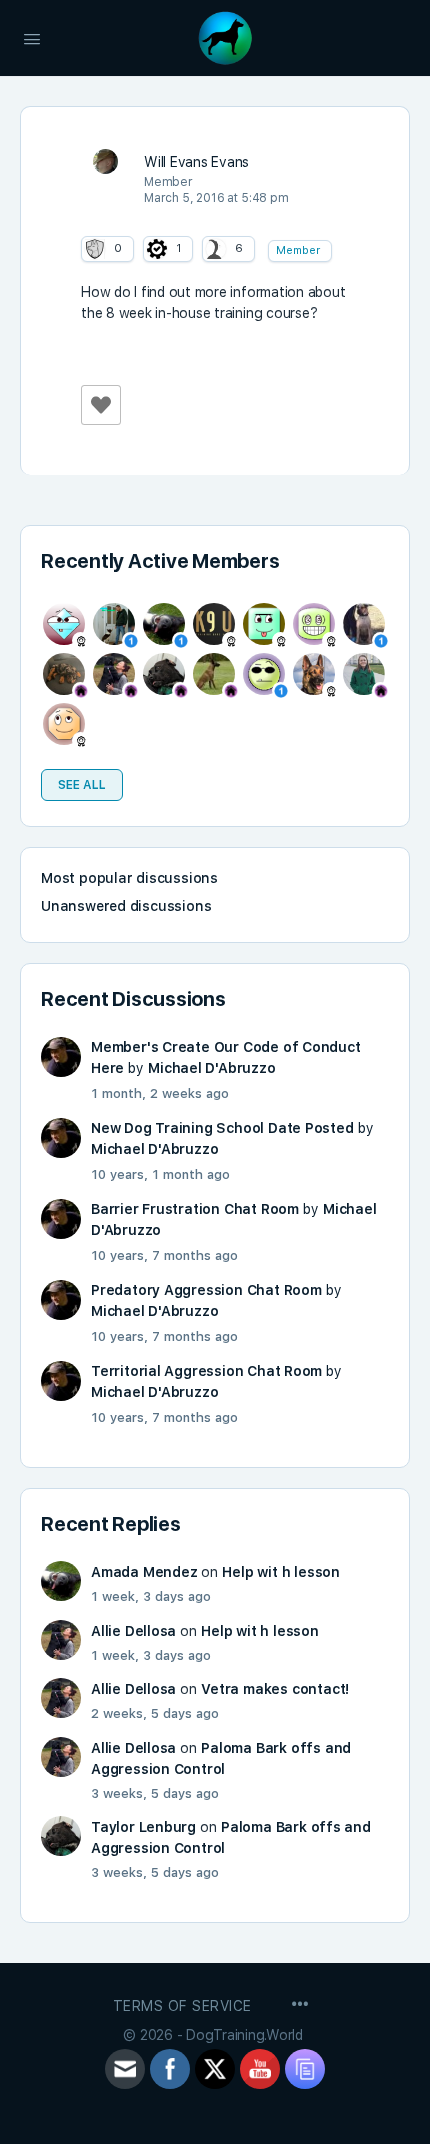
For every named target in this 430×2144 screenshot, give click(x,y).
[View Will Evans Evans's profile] (105, 160)
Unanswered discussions (126, 906)
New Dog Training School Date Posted (222, 1128)
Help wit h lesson (280, 1572)
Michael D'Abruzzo (211, 1068)
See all (82, 785)
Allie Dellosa (133, 1631)
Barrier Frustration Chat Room (195, 1209)
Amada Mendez (144, 1572)
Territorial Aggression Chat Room (206, 1371)
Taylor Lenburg (143, 1827)
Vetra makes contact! (275, 1689)
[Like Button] (101, 405)
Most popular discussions (129, 878)
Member (298, 250)
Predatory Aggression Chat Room (206, 1290)
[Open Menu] (32, 37)
